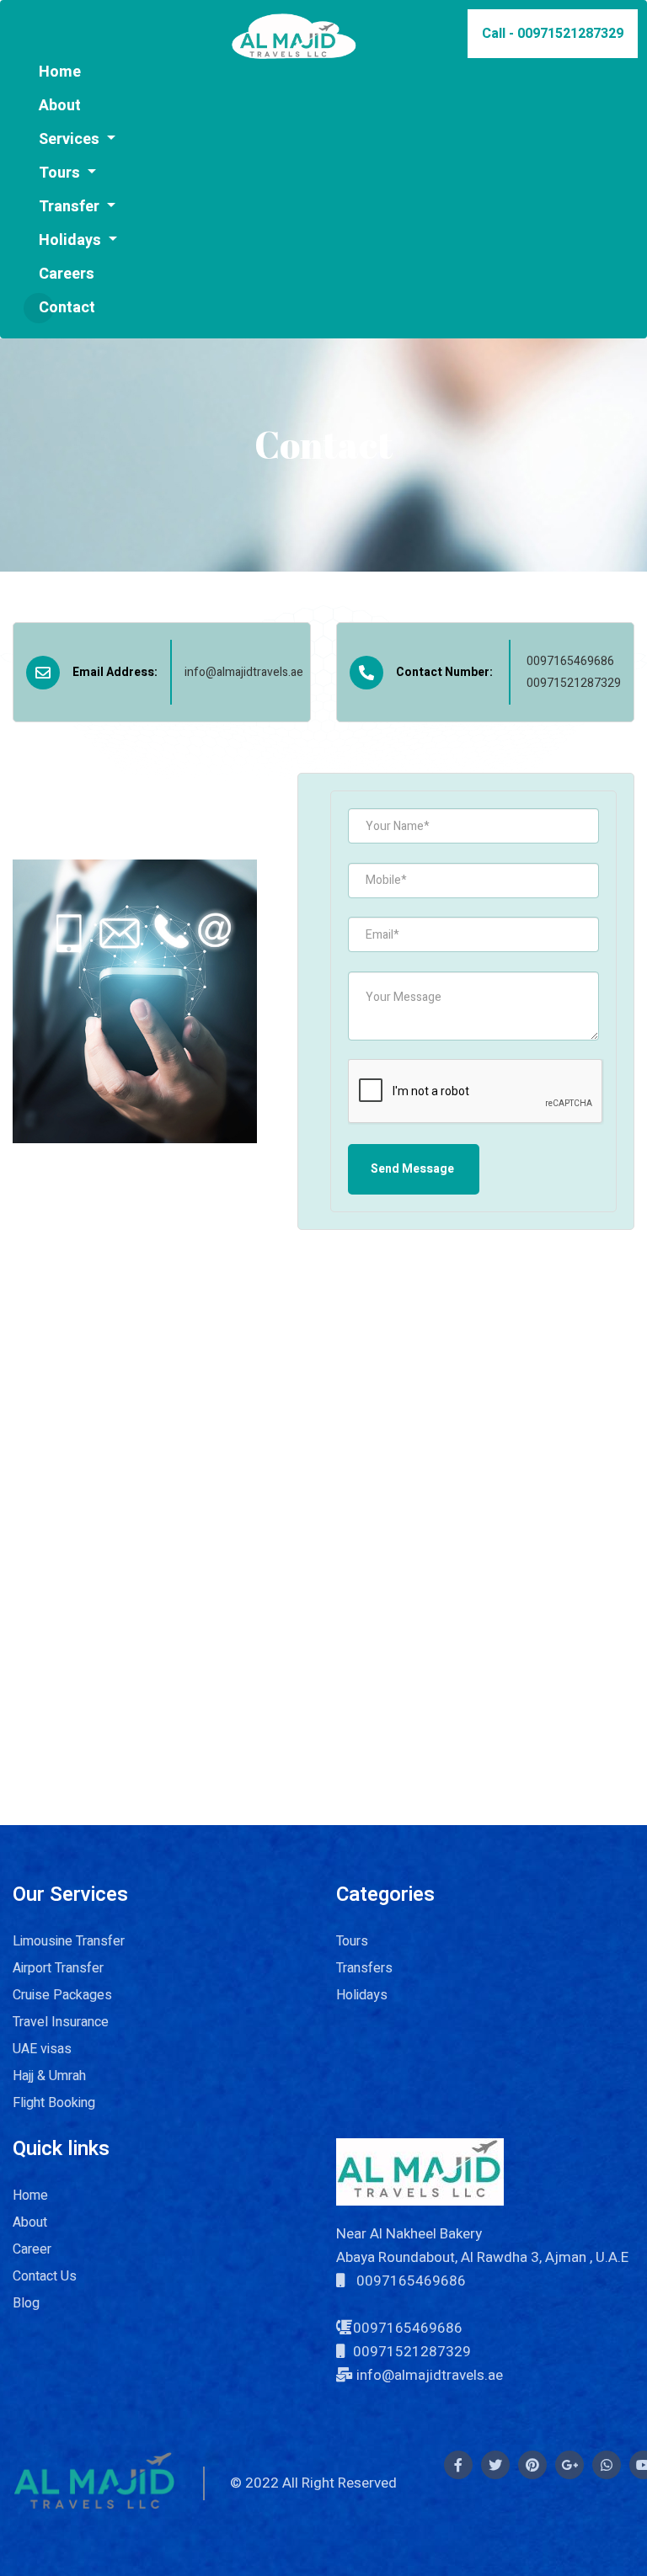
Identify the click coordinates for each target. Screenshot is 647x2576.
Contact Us (45, 2276)
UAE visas (42, 2049)
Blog (26, 2303)
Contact (67, 308)
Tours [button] (61, 173)
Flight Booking (54, 2103)
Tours (352, 1941)
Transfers (364, 1968)
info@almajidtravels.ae (244, 672)
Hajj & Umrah (49, 2076)
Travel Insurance (61, 2022)
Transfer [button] (71, 207)
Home (60, 72)
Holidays (362, 1995)
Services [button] (71, 139)
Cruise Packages (62, 1995)
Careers (67, 274)
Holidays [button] (72, 240)
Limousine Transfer (69, 1941)
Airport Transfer (58, 1968)
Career (32, 2249)
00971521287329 (574, 683)
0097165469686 (570, 661)
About (30, 2222)
